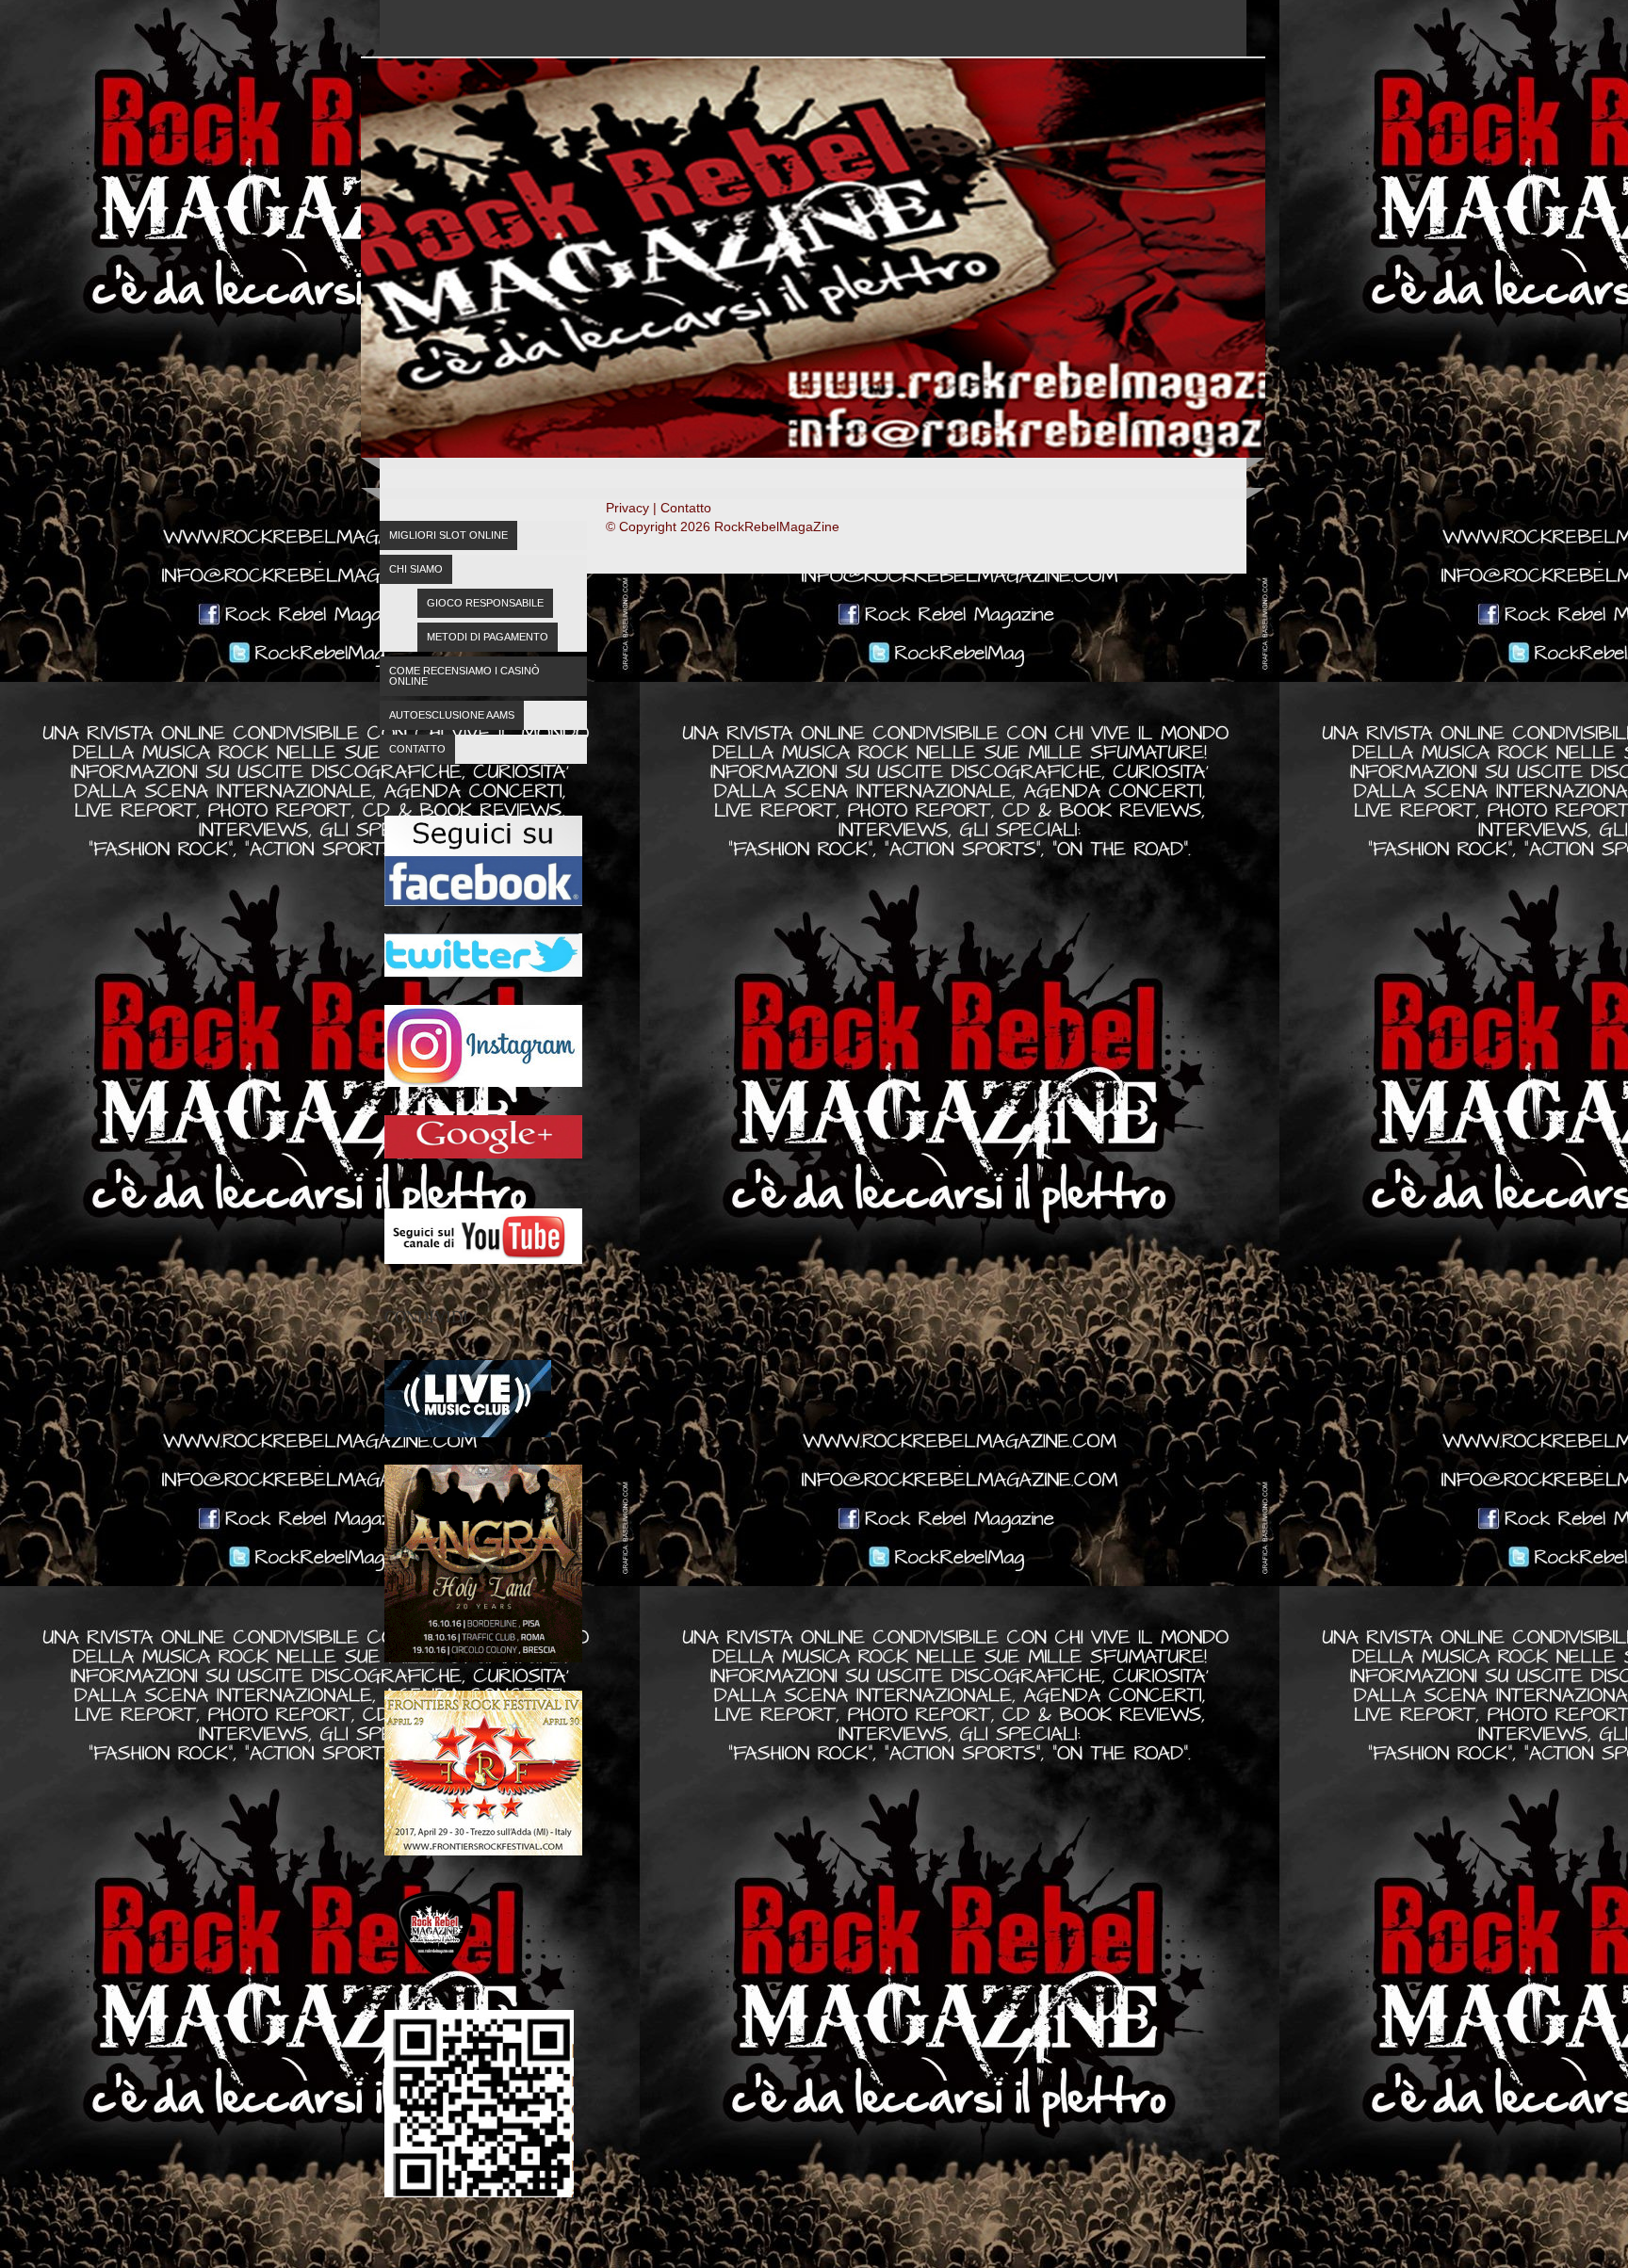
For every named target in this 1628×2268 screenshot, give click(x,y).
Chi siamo (416, 569)
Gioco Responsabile (485, 603)
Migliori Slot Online (448, 535)
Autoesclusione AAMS (452, 715)
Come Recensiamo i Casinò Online (464, 676)
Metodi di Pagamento (488, 637)
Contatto (417, 749)
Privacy (627, 508)
